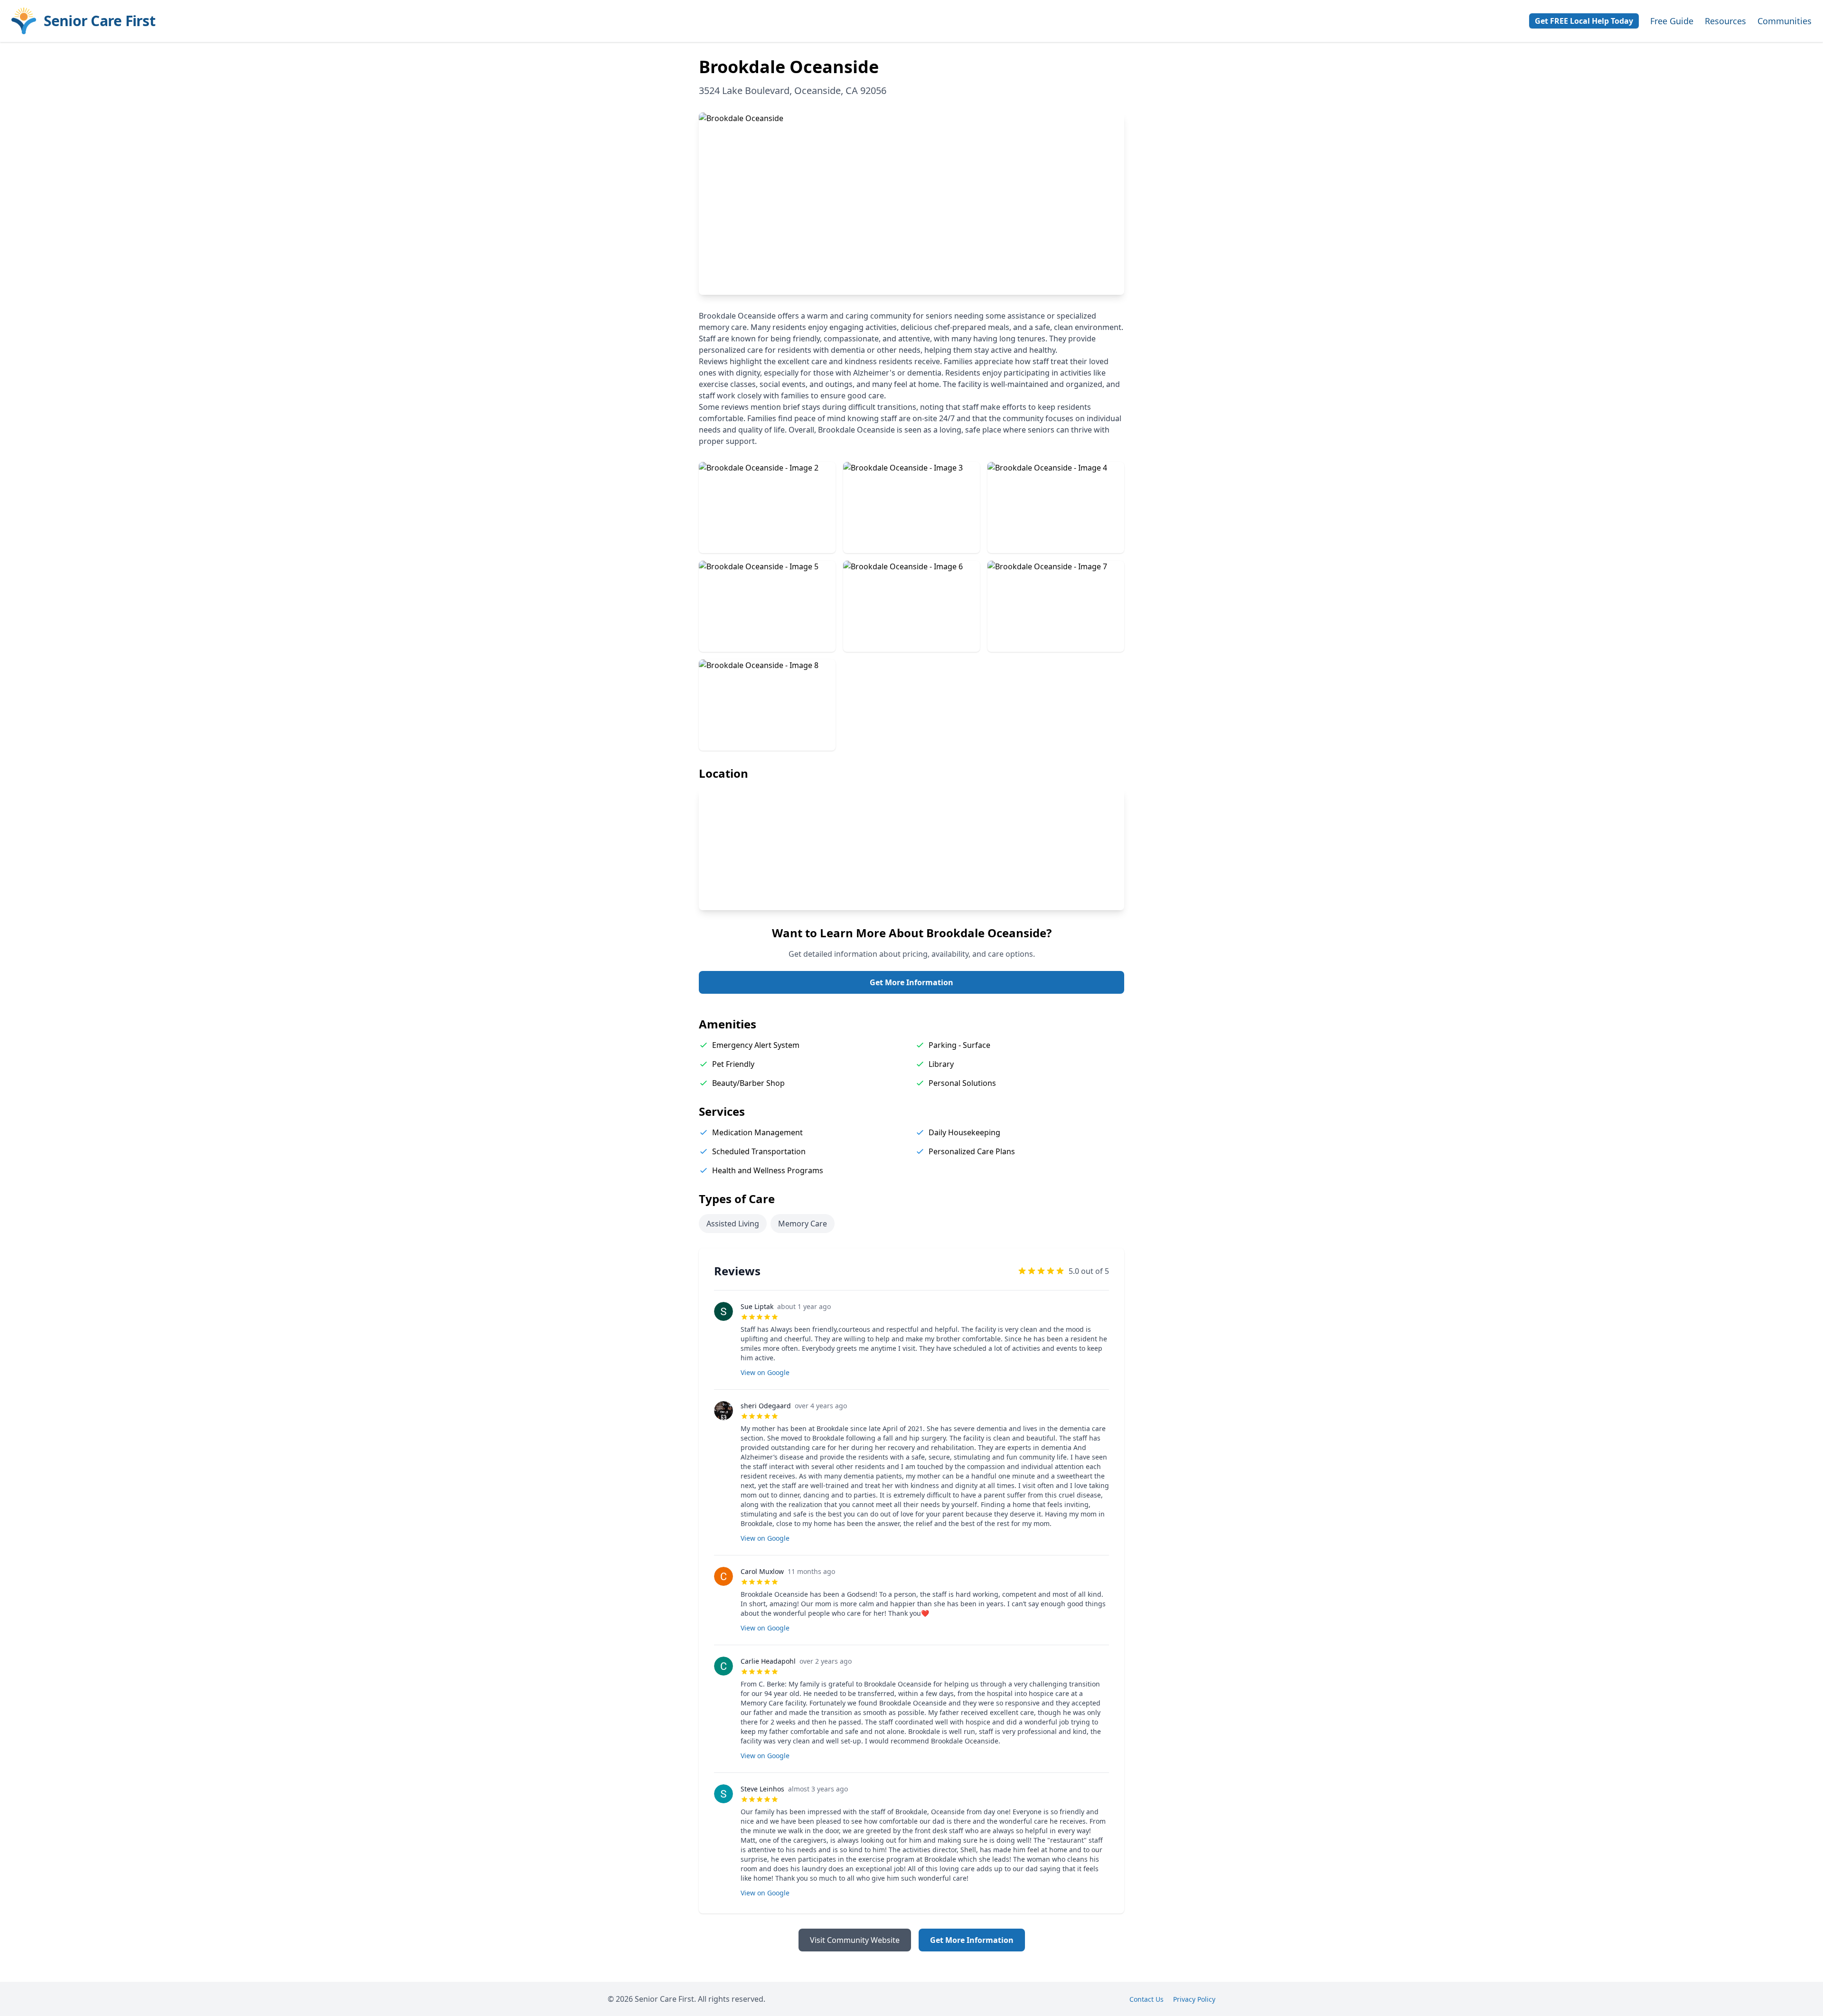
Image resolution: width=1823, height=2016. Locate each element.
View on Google (765, 1372)
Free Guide (1672, 21)
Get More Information (911, 982)
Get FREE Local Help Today (1584, 21)
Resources (1725, 21)
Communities (1785, 21)
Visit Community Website (855, 1940)
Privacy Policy (1194, 1999)
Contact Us (1146, 1999)
